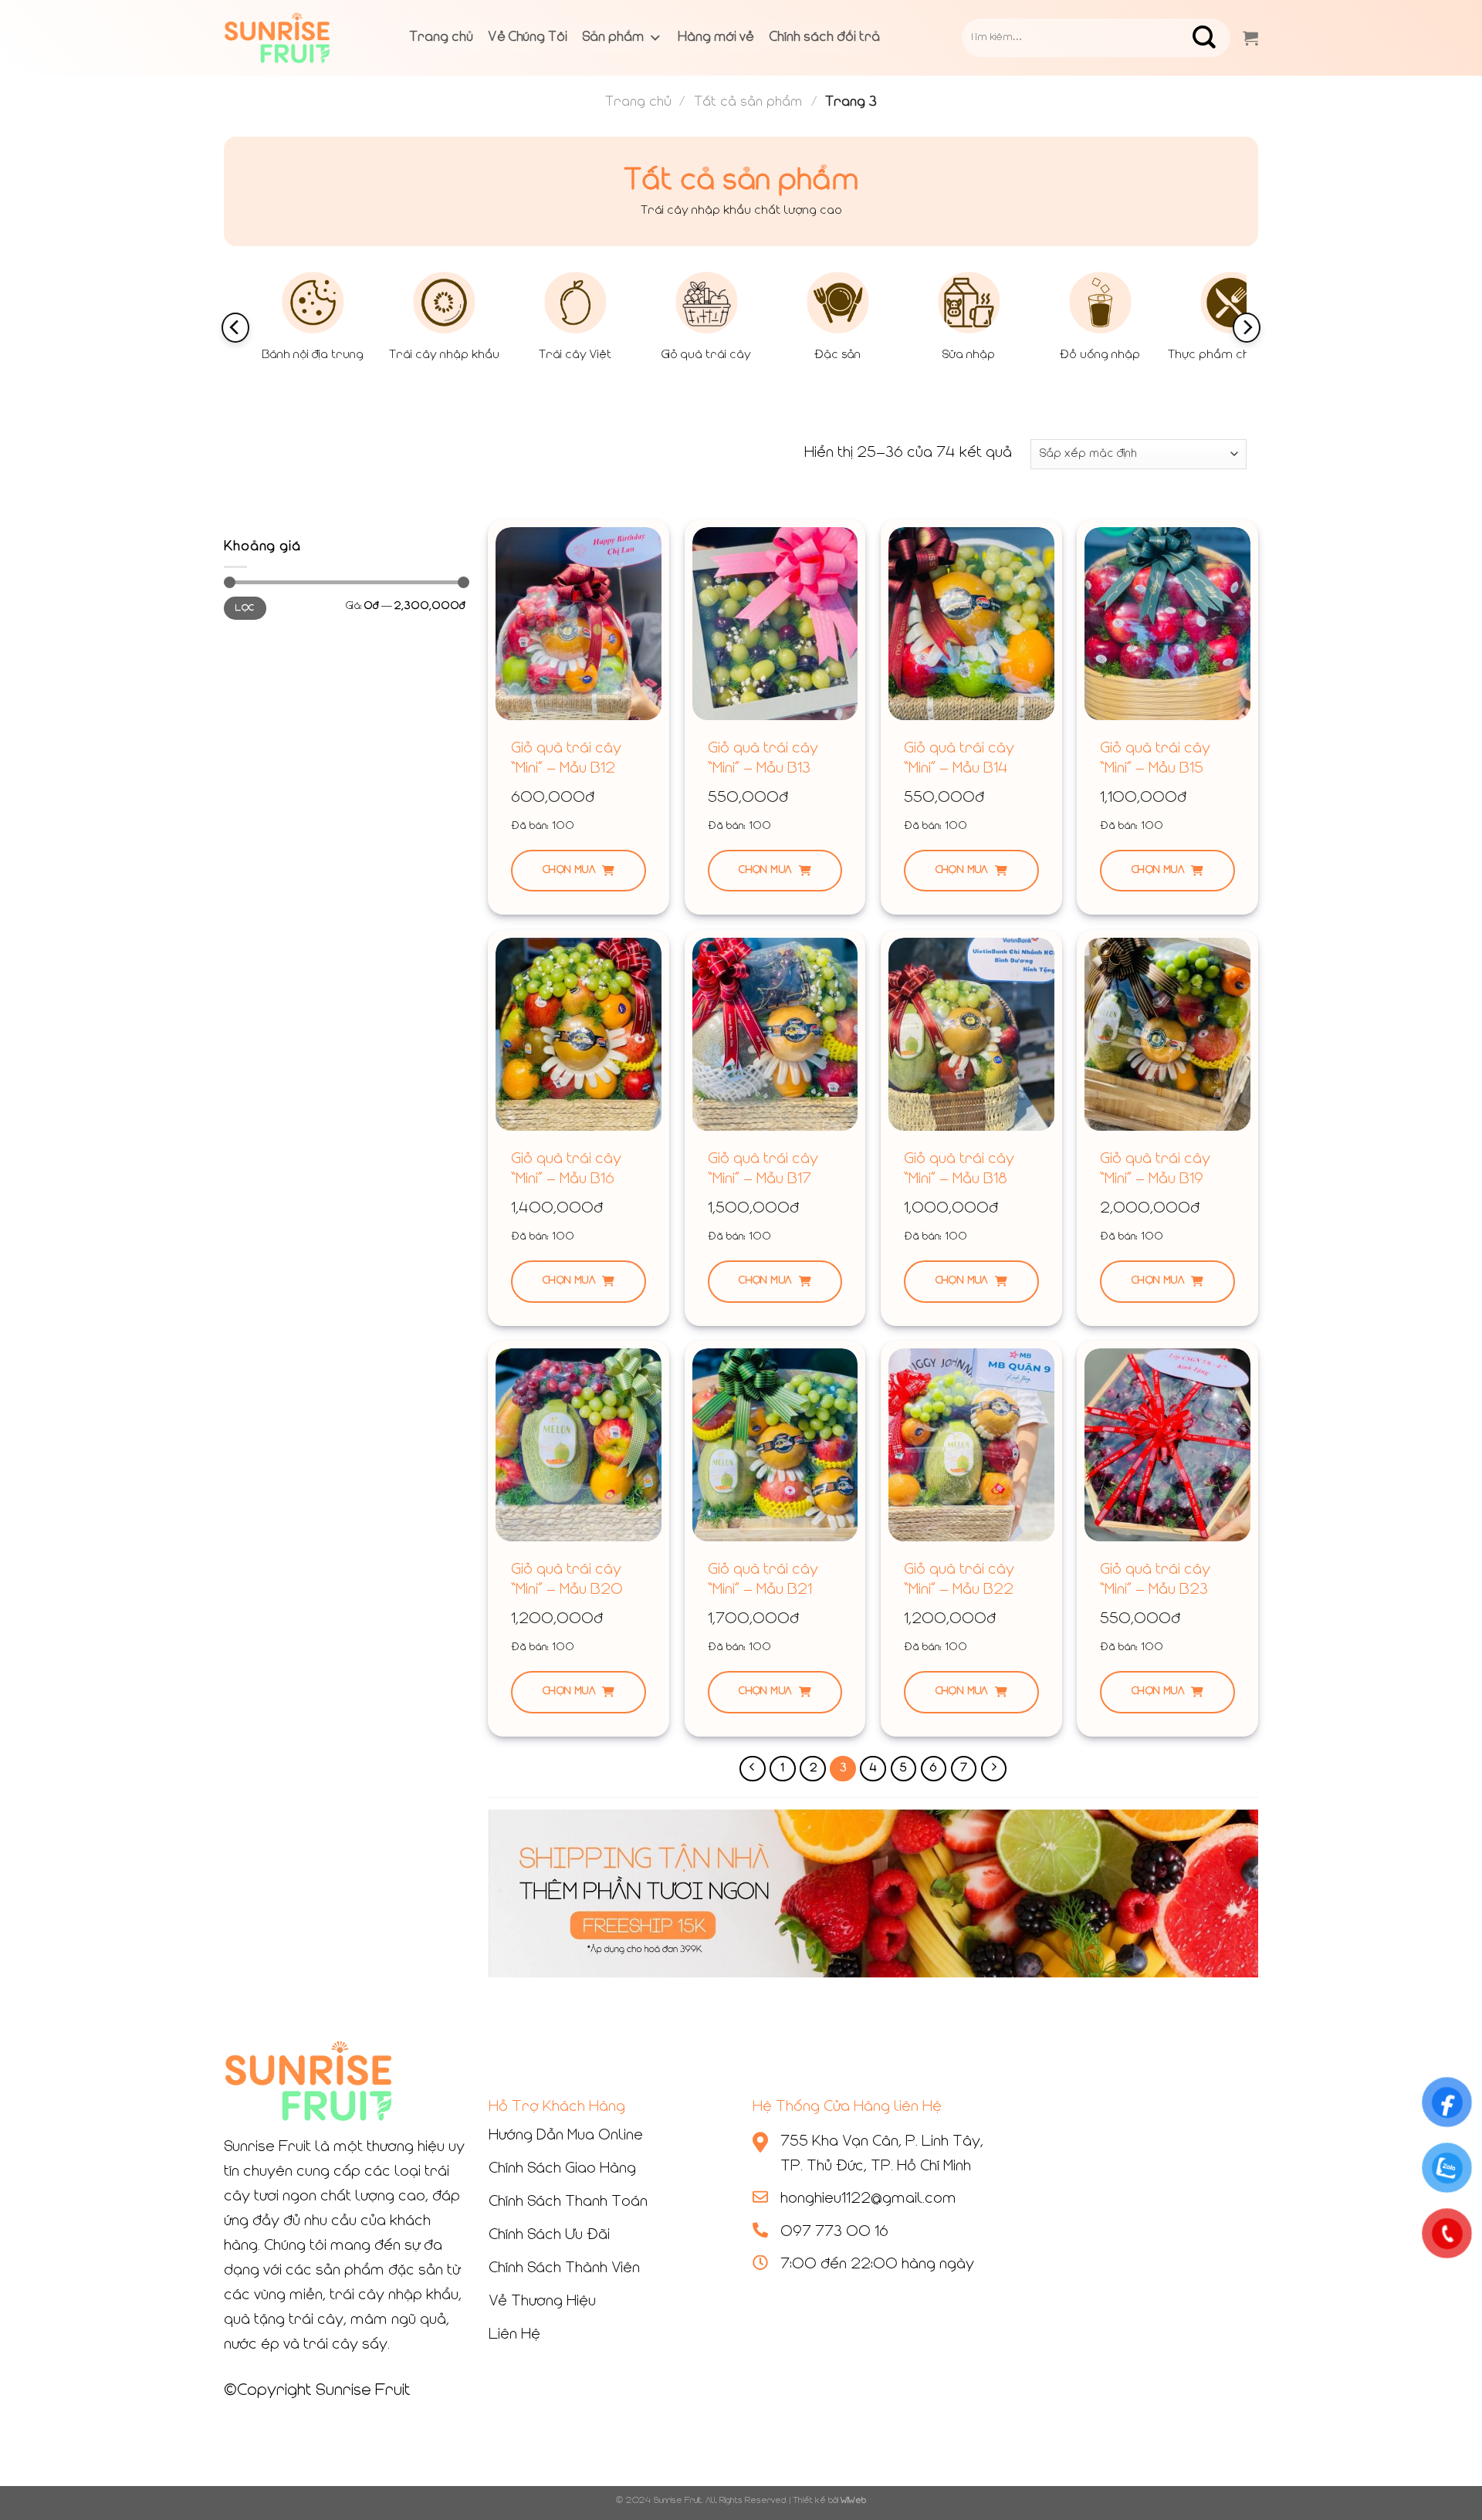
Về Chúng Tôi (528, 38)
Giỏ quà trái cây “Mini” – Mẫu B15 (1155, 759)
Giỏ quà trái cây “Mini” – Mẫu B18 (959, 1169)
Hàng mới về (716, 38)
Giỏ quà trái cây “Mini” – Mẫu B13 (763, 759)
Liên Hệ (514, 2335)
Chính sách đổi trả (825, 38)
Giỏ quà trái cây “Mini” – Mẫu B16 (566, 1169)
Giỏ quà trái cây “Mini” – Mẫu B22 (959, 1580)
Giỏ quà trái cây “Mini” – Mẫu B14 (959, 759)
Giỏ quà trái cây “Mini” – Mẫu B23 (1155, 1580)
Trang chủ (441, 38)
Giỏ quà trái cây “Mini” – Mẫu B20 (567, 1580)
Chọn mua (569, 870)
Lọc (245, 608)
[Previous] (235, 328)
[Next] (1247, 328)
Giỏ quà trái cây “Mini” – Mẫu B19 (1155, 1169)
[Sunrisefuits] (301, 38)
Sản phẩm (613, 38)
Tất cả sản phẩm (748, 102)
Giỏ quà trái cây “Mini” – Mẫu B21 (763, 1580)
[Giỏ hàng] (1250, 38)
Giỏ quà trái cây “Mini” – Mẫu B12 (566, 759)
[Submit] (1216, 38)
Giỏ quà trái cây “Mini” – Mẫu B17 (763, 1169)
